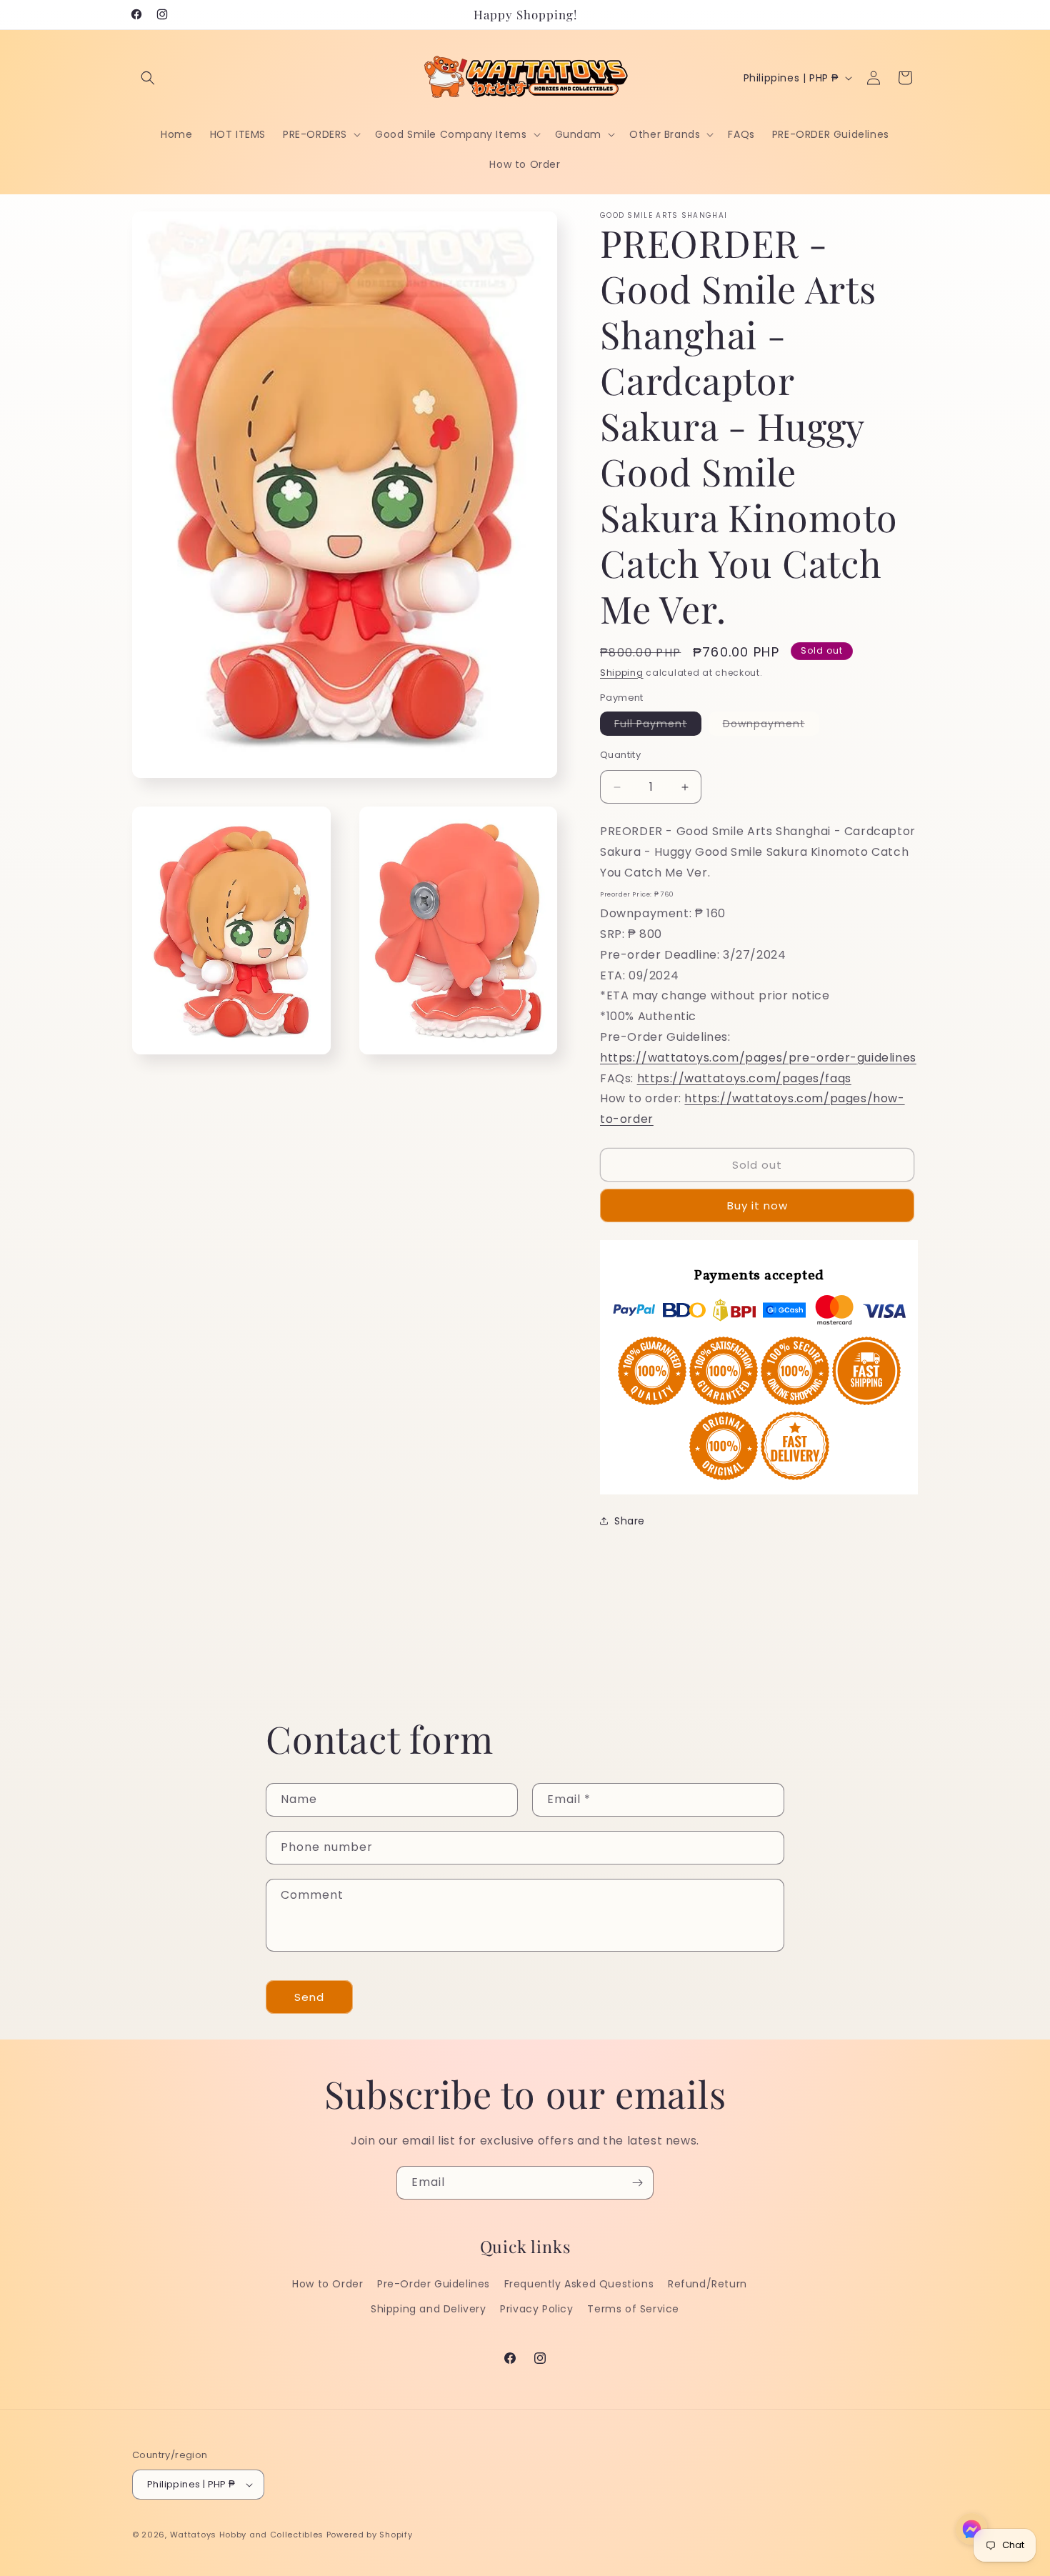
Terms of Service (633, 2309)
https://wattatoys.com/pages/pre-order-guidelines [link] (758, 1058)
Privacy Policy (536, 2309)
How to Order (327, 2284)
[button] (148, 78)
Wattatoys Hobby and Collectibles (247, 2535)
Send (309, 1997)
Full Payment (658, 726)
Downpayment (771, 726)
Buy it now (757, 1205)
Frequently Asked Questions (579, 2284)
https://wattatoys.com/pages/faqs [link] (744, 1078)
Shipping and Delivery (429, 2309)
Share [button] (630, 1521)
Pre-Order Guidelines (434, 2284)
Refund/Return (707, 2284)
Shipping (622, 673)
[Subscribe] (637, 2183)
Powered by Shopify (370, 2535)
